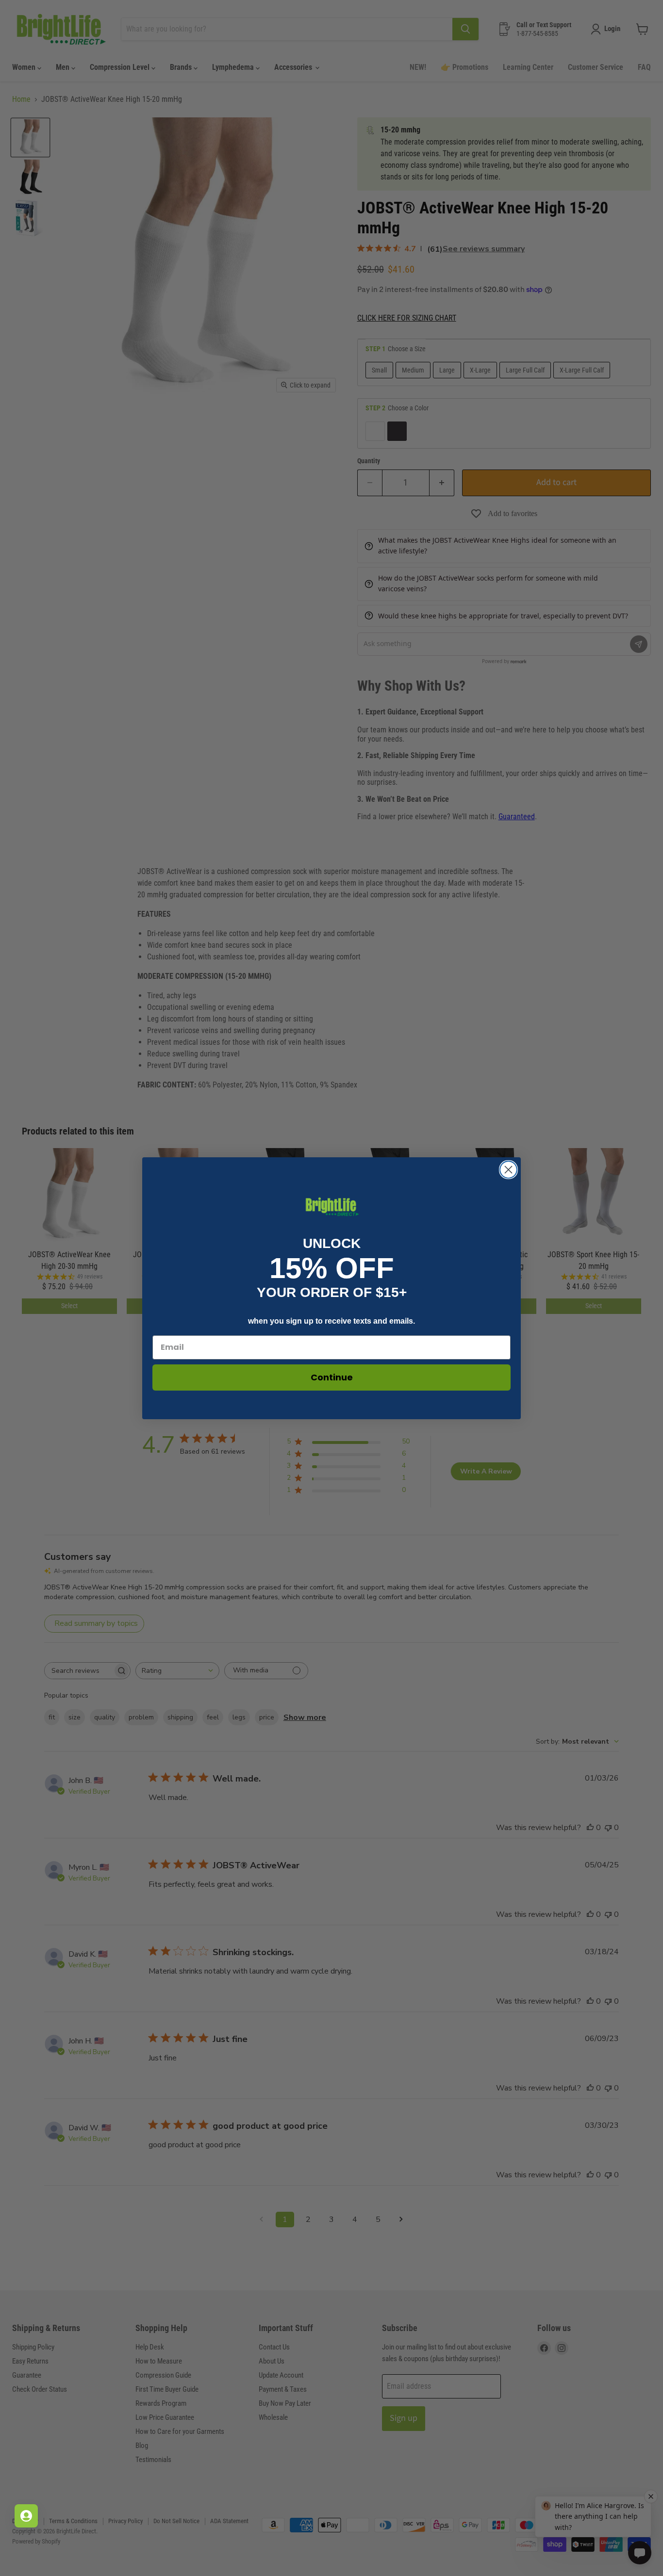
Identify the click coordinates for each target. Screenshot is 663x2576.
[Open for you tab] (26, 2516)
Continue (332, 1377)
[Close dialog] (508, 1170)
